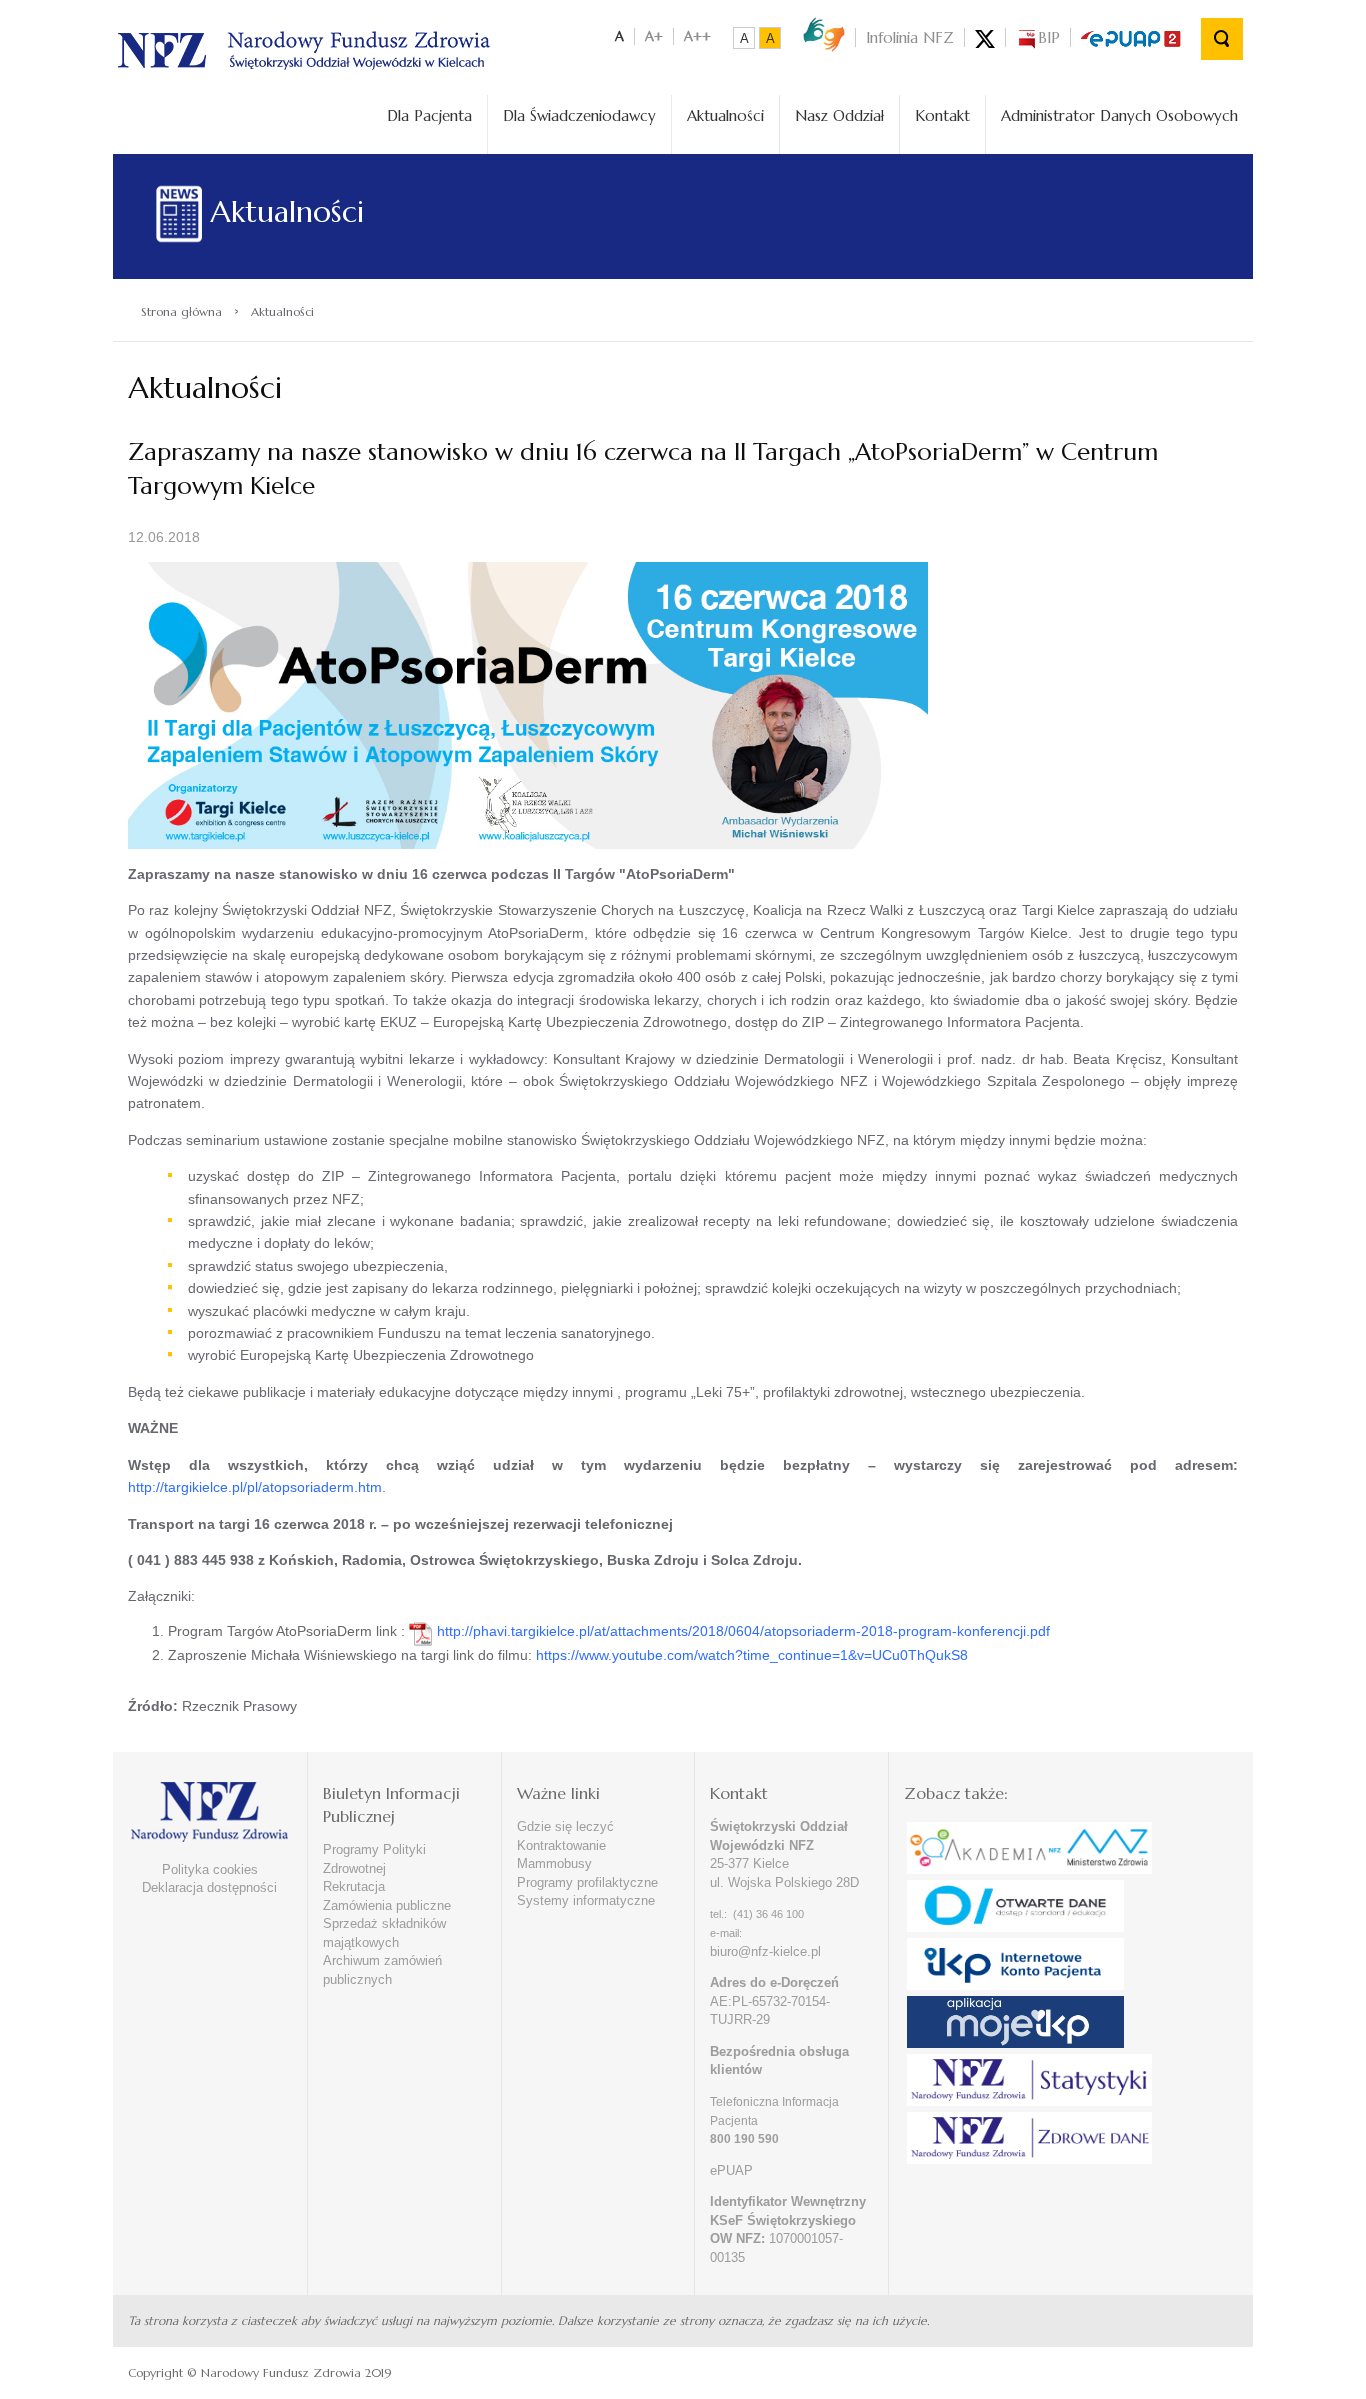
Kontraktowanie (561, 1845)
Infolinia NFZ (910, 37)
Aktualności (725, 115)
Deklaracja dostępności (209, 1887)
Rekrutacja (354, 1886)
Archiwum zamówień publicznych (382, 1970)
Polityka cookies (210, 1869)
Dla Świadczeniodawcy (579, 115)
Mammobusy (554, 1863)
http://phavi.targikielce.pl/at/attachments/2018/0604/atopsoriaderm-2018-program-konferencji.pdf (743, 1631)
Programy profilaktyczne (587, 1882)
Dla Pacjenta (429, 115)
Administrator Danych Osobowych (1119, 115)
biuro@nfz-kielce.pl (765, 1951)
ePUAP (731, 2170)
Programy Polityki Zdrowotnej (374, 1859)
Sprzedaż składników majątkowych (384, 1933)
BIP (1049, 37)
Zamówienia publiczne (387, 1905)
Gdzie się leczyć (565, 1826)
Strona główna (181, 311)
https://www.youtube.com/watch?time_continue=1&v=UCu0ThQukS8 (752, 1655)
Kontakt (942, 115)
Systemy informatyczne (586, 1900)
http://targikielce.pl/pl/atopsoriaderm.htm (255, 1487)
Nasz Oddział (839, 115)
